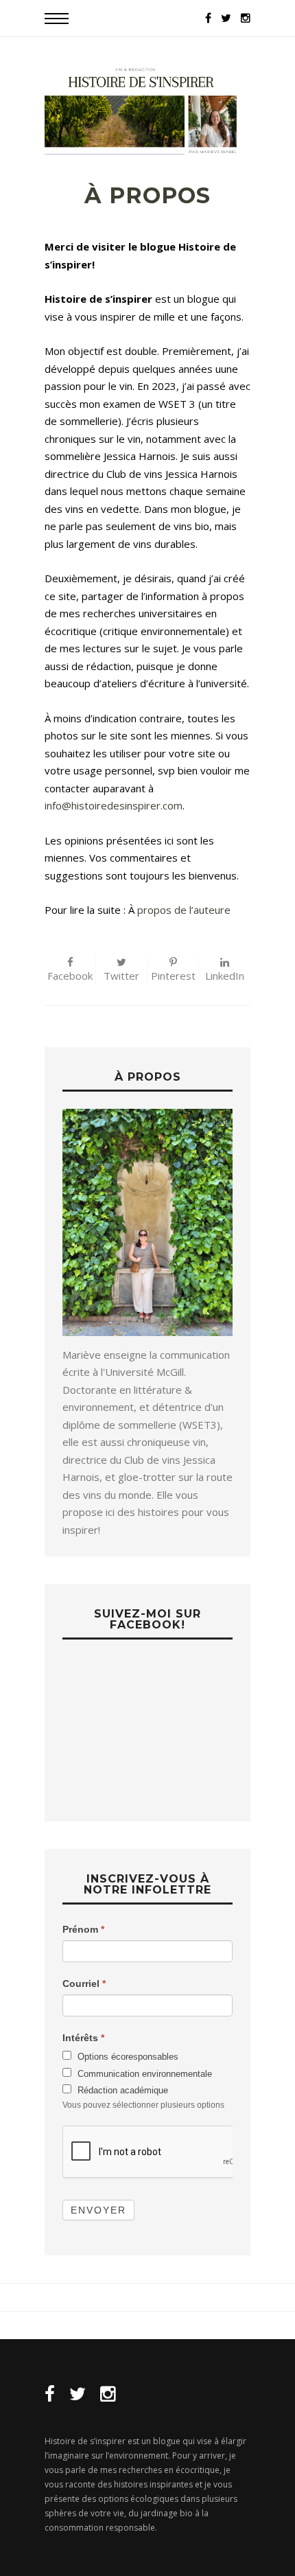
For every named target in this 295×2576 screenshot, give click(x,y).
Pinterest (173, 976)
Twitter (121, 976)
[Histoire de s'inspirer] (147, 110)
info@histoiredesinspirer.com (114, 805)
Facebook (70, 976)
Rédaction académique (121, 2090)
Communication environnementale (143, 2074)
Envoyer (98, 2210)
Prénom (83, 1929)
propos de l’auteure (182, 910)
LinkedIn (225, 976)
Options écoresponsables (127, 2057)
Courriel (84, 1983)
